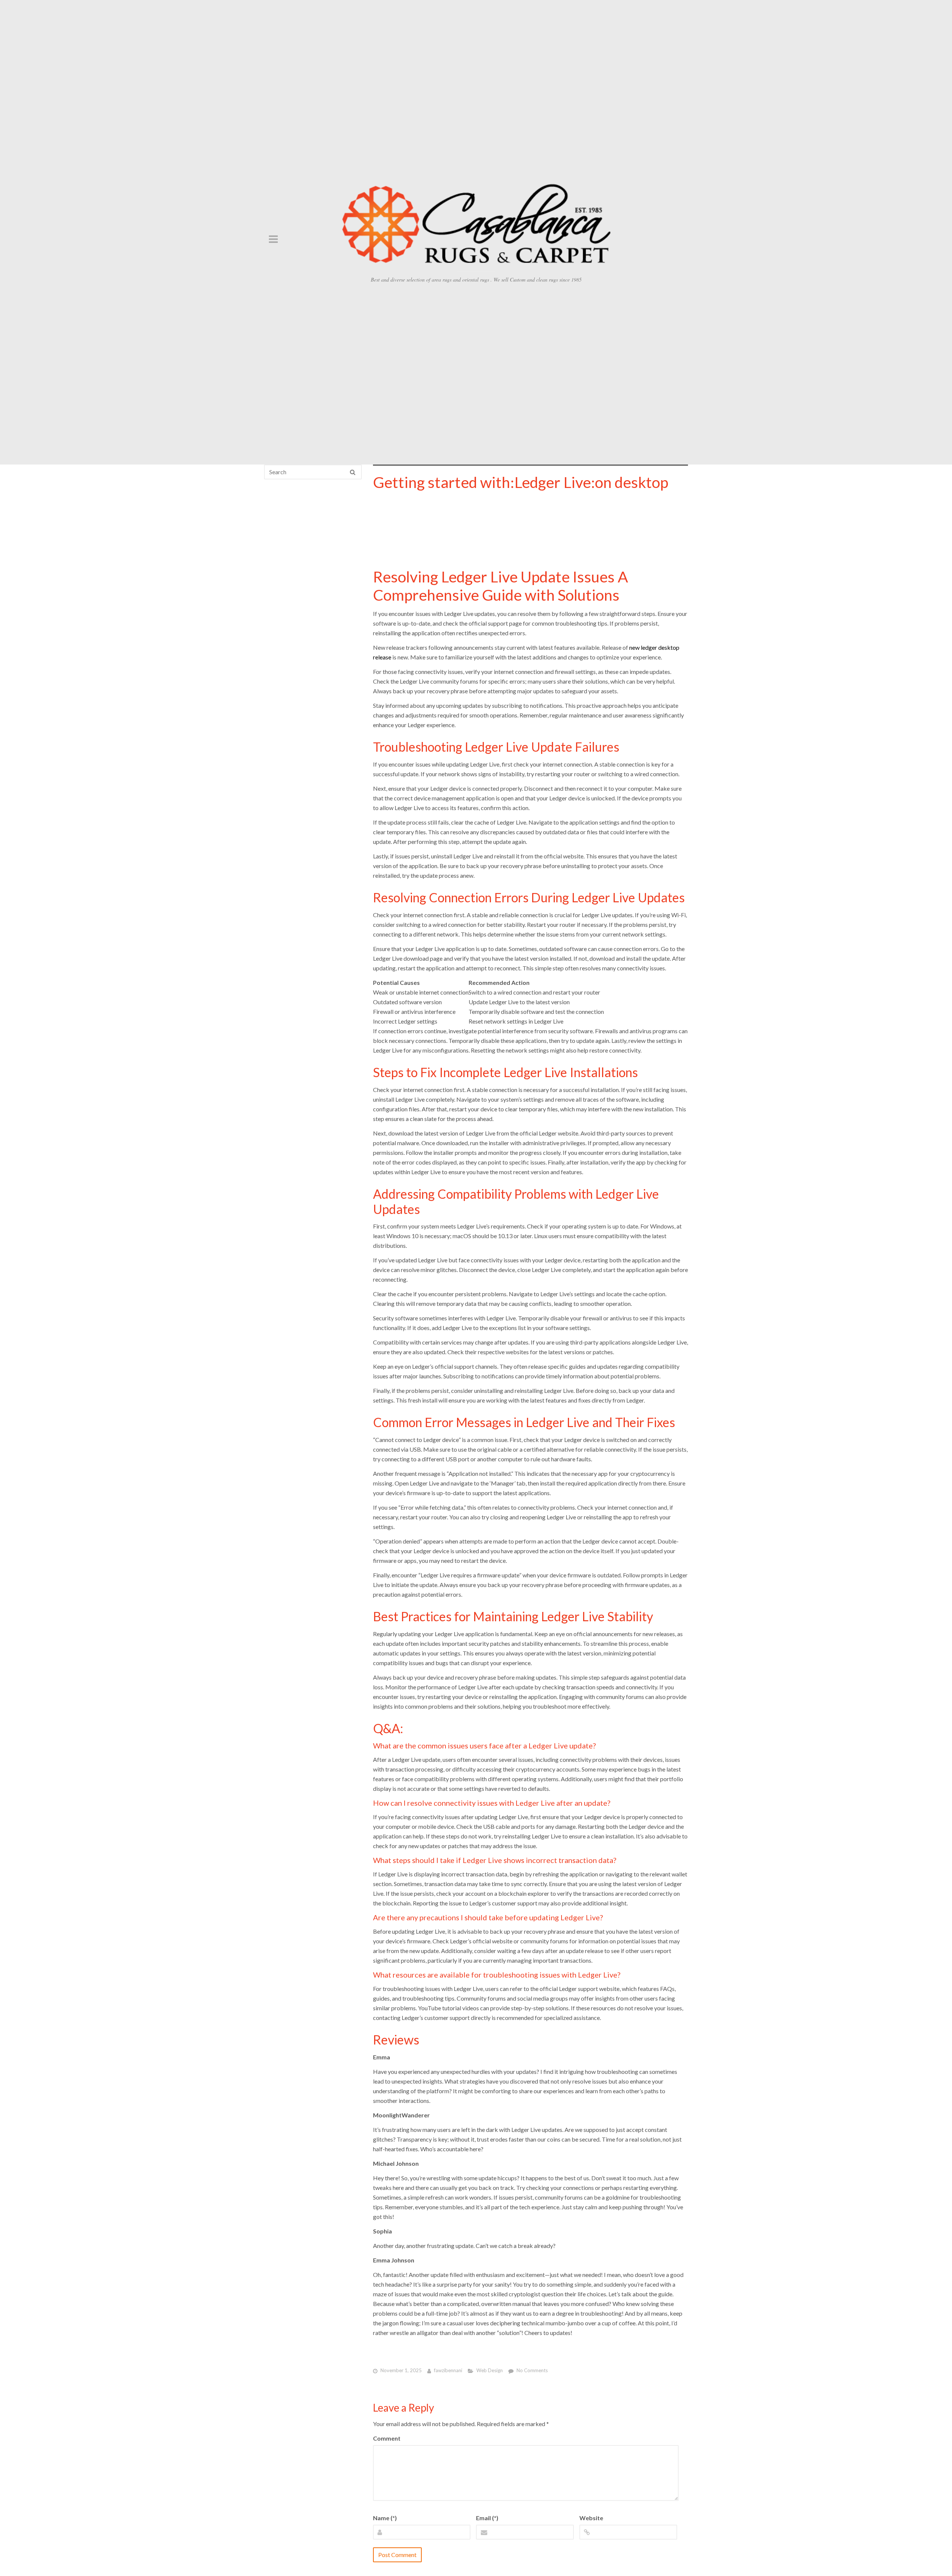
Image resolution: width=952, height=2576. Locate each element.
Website (591, 2518)
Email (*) (487, 2518)
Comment (387, 2438)
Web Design (490, 2371)
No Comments (532, 2371)
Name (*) (385, 2518)
